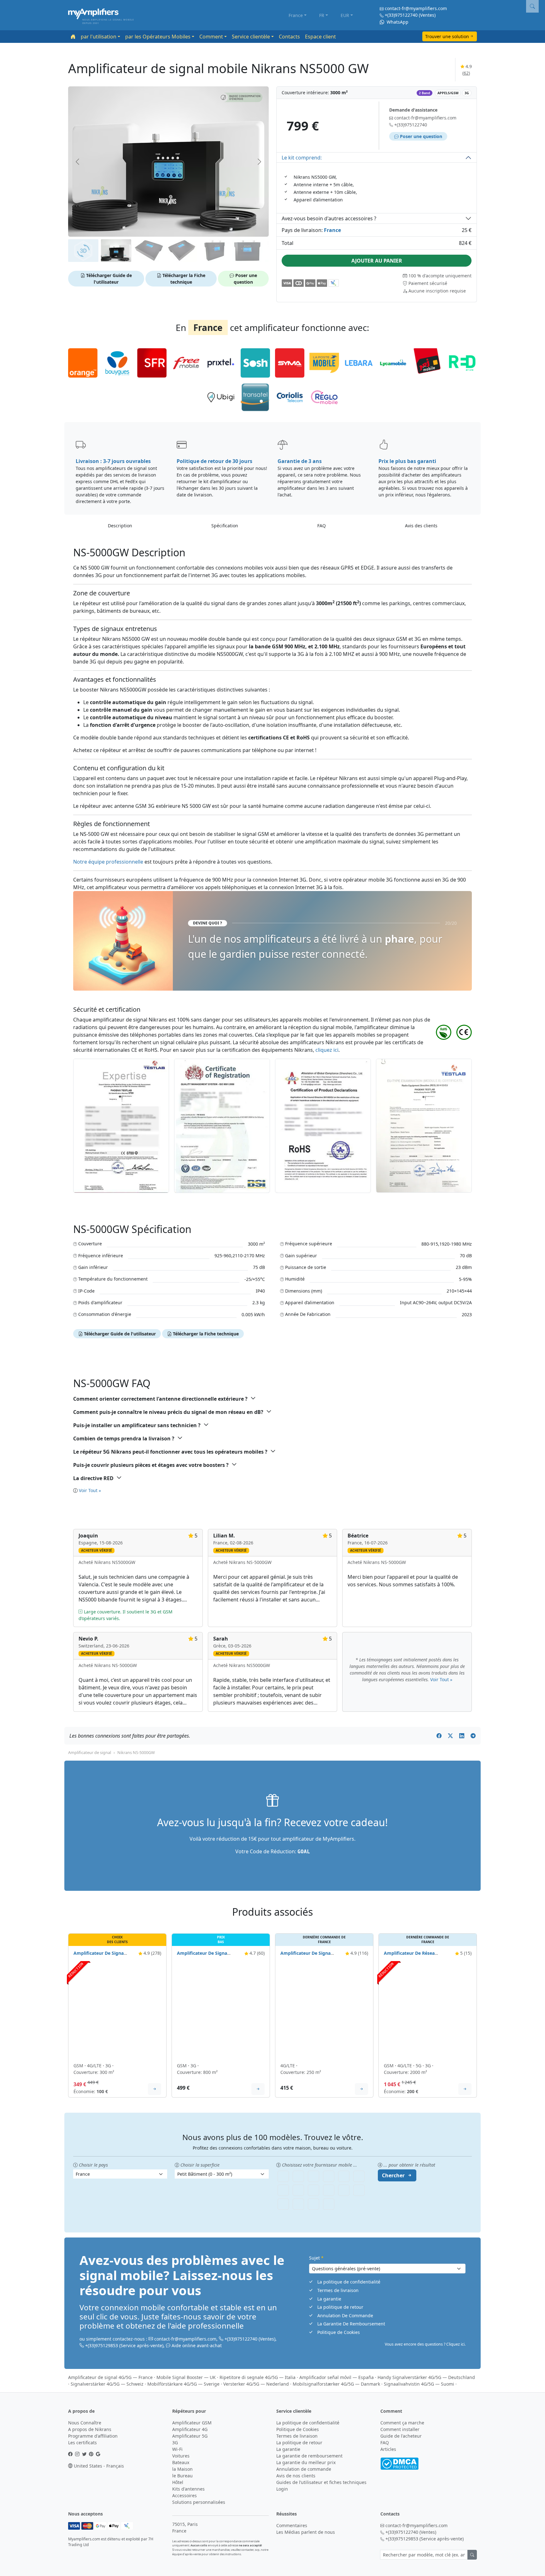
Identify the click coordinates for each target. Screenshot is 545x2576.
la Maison (182, 2469)
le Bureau (182, 2476)
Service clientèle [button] (251, 37)
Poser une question (245, 279)
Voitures (181, 2456)
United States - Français (98, 2466)
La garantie (329, 2299)
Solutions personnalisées (199, 2502)
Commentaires (292, 2525)
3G (175, 2443)
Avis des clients (421, 526)
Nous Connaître (85, 2423)
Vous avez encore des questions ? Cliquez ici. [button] (425, 2344)
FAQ (322, 526)
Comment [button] (211, 37)
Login (282, 2489)
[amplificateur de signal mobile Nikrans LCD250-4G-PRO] (324, 2010)
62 (466, 73)
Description (120, 526)
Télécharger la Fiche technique (183, 279)
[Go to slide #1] (83, 251)
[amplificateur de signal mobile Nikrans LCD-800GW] (221, 2010)
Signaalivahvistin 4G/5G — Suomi (419, 2384)
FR (322, 15)
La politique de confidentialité (349, 2282)
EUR (345, 15)
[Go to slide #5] (214, 251)
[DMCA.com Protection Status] (399, 2463)
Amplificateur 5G (190, 2436)
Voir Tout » (90, 1490)
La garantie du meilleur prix (306, 2462)
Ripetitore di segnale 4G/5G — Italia (258, 2377)
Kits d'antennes (188, 2489)
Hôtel (178, 2482)
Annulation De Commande (345, 2316)
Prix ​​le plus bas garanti (407, 461)
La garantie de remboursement (309, 2456)
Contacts (289, 37)
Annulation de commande (304, 2469)
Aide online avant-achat (197, 2345)
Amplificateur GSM (192, 2423)
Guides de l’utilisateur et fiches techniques (321, 2482)
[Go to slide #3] (149, 251)
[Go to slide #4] (182, 251)
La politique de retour (340, 2307)
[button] (242, 97)
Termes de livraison (338, 2290)
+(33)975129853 (102, 2345)
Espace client (320, 37)
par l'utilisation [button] (99, 37)
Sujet (316, 2258)
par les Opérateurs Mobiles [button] (158, 37)
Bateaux (181, 2462)
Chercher (393, 2175)
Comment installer (400, 2429)
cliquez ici (327, 1050)
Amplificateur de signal (90, 1752)
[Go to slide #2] (116, 251)
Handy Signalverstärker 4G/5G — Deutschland (426, 2377)
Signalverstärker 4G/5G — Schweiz (107, 2384)
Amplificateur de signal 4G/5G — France (110, 2377)
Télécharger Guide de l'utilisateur (108, 279)
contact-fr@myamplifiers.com (416, 8)
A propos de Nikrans (90, 2429)
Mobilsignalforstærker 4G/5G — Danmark (336, 2384)
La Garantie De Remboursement (351, 2324)
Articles (388, 2449)
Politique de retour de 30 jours (214, 461)
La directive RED (93, 1478)
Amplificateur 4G (190, 2429)
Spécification (225, 526)
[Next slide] (259, 162)
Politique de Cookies (339, 2332)
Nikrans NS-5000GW (136, 1752)
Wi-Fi (177, 2449)
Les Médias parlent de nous (306, 2532)
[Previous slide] (78, 162)
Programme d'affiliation (93, 2436)
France (296, 15)
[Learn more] (155, 2089)
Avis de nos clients (296, 2476)
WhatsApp (397, 22)
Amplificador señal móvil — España (337, 2377)
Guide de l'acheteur (401, 2436)
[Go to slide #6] (247, 251)
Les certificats (82, 2443)
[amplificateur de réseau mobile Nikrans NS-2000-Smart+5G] (428, 2010)
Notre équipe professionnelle (109, 862)
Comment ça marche (402, 2423)
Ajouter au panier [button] (377, 261)
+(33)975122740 (401, 15)
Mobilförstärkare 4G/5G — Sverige (183, 2384)
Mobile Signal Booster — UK (186, 2377)
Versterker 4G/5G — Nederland (256, 2384)
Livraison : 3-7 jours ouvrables (113, 461)
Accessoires (185, 2495)
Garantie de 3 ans (300, 461)
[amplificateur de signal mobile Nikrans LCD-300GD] (117, 2010)
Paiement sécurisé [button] (427, 283)
